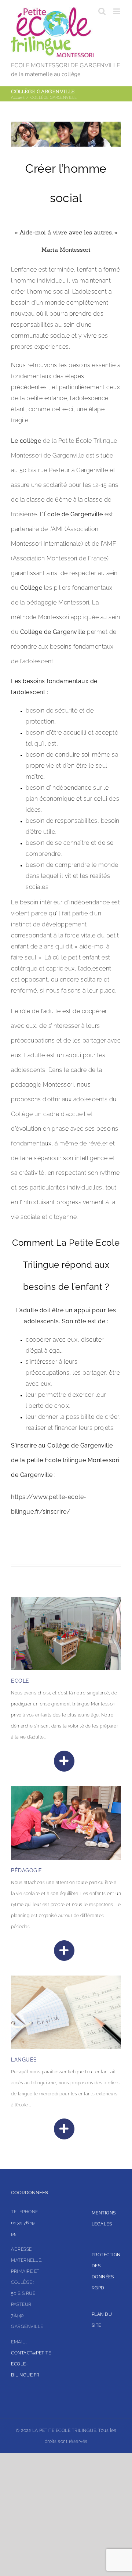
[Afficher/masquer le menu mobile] (117, 11)
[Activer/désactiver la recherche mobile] (102, 11)
